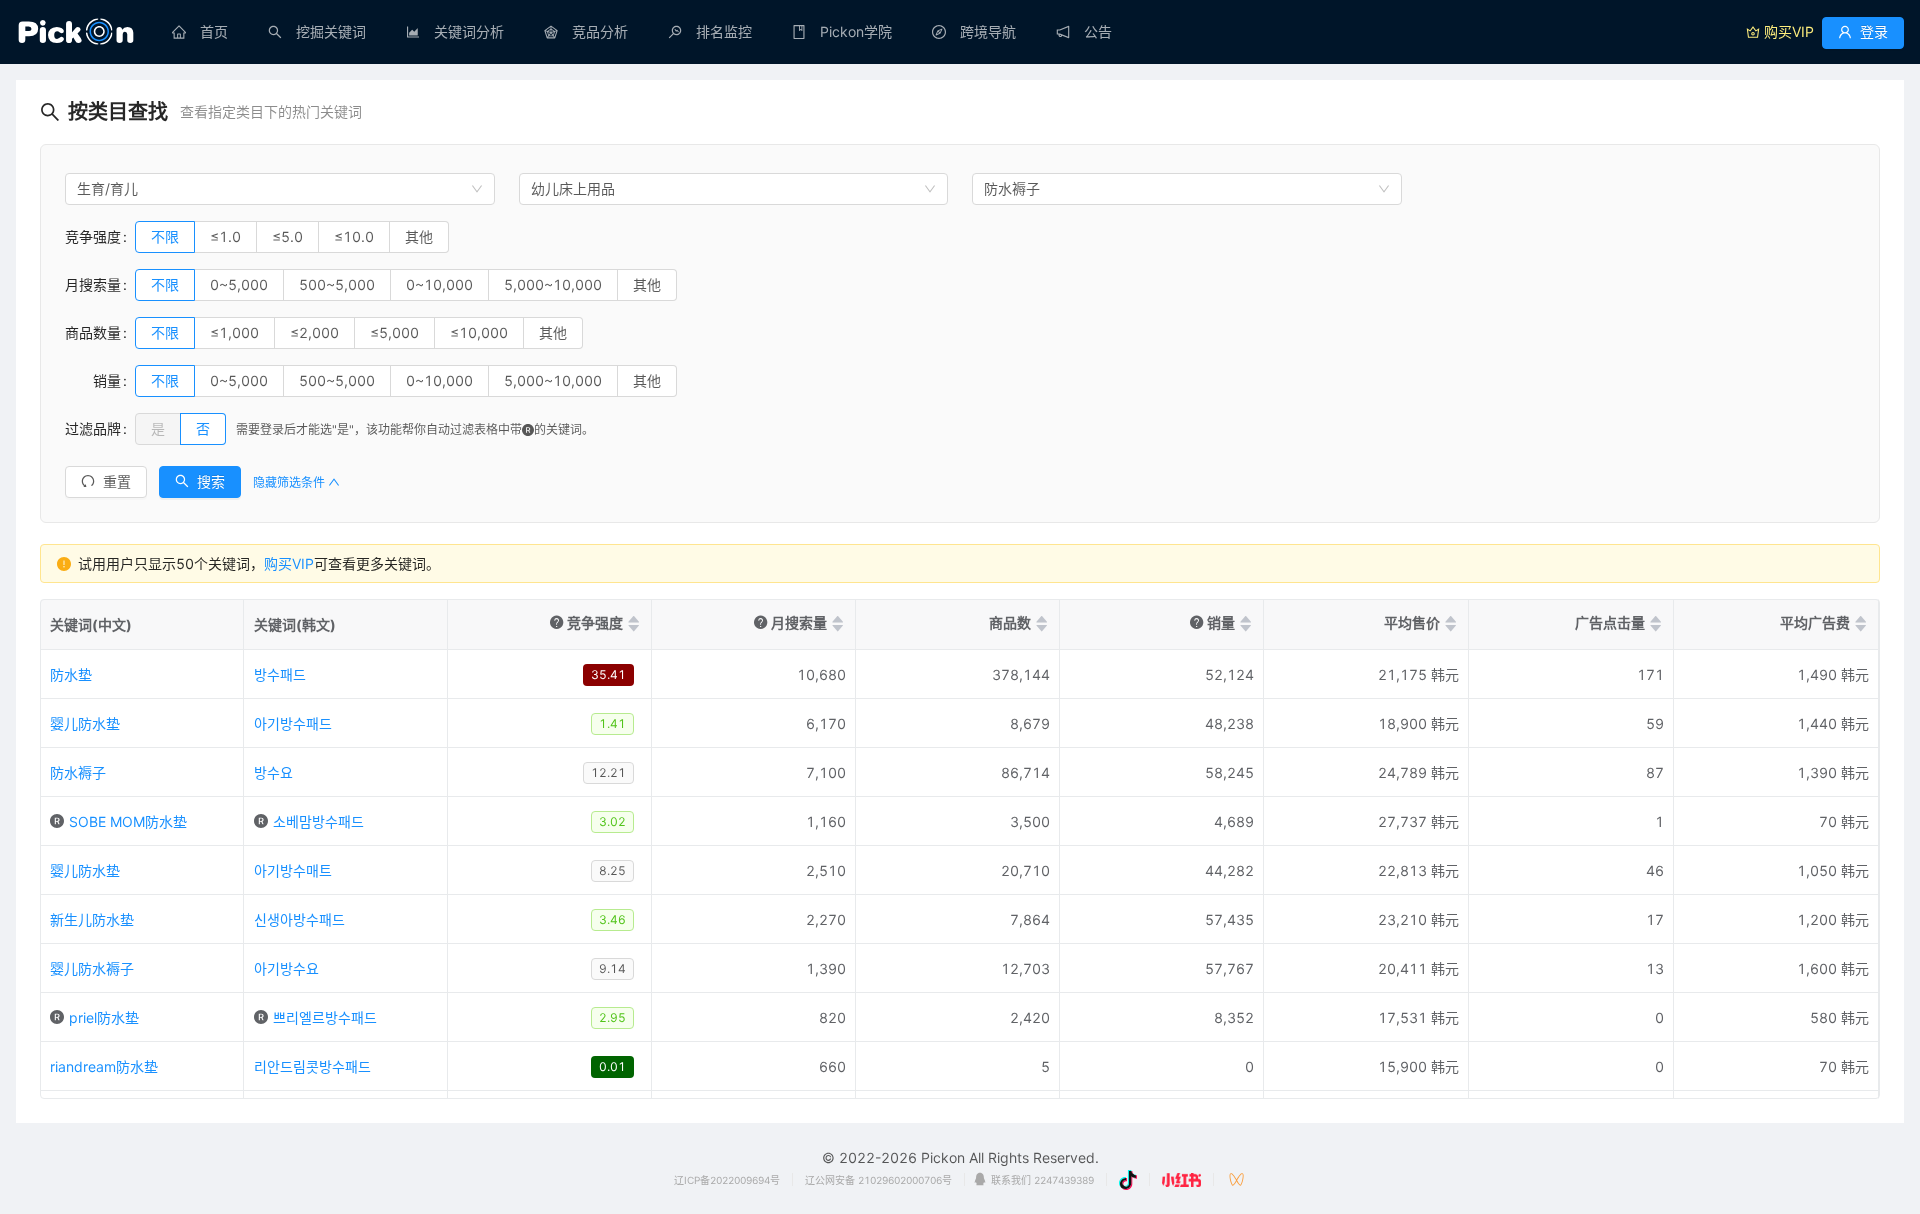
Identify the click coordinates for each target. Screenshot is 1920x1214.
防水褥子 (78, 772)
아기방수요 (286, 968)
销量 (93, 380)
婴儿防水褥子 (92, 968)
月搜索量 (93, 284)
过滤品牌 (93, 428)
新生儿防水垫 (92, 919)
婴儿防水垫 (85, 723)
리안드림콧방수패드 (312, 1066)
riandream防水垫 (104, 1066)
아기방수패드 (293, 723)
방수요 (273, 772)
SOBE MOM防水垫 (128, 821)
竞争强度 (93, 236)
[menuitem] (200, 32)
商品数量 (93, 332)
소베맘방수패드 (318, 821)
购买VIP (289, 563)
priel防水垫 (104, 1017)
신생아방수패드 (299, 919)
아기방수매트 (293, 870)
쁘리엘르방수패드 (325, 1017)
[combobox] (280, 189)
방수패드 (280, 674)
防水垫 (71, 674)
